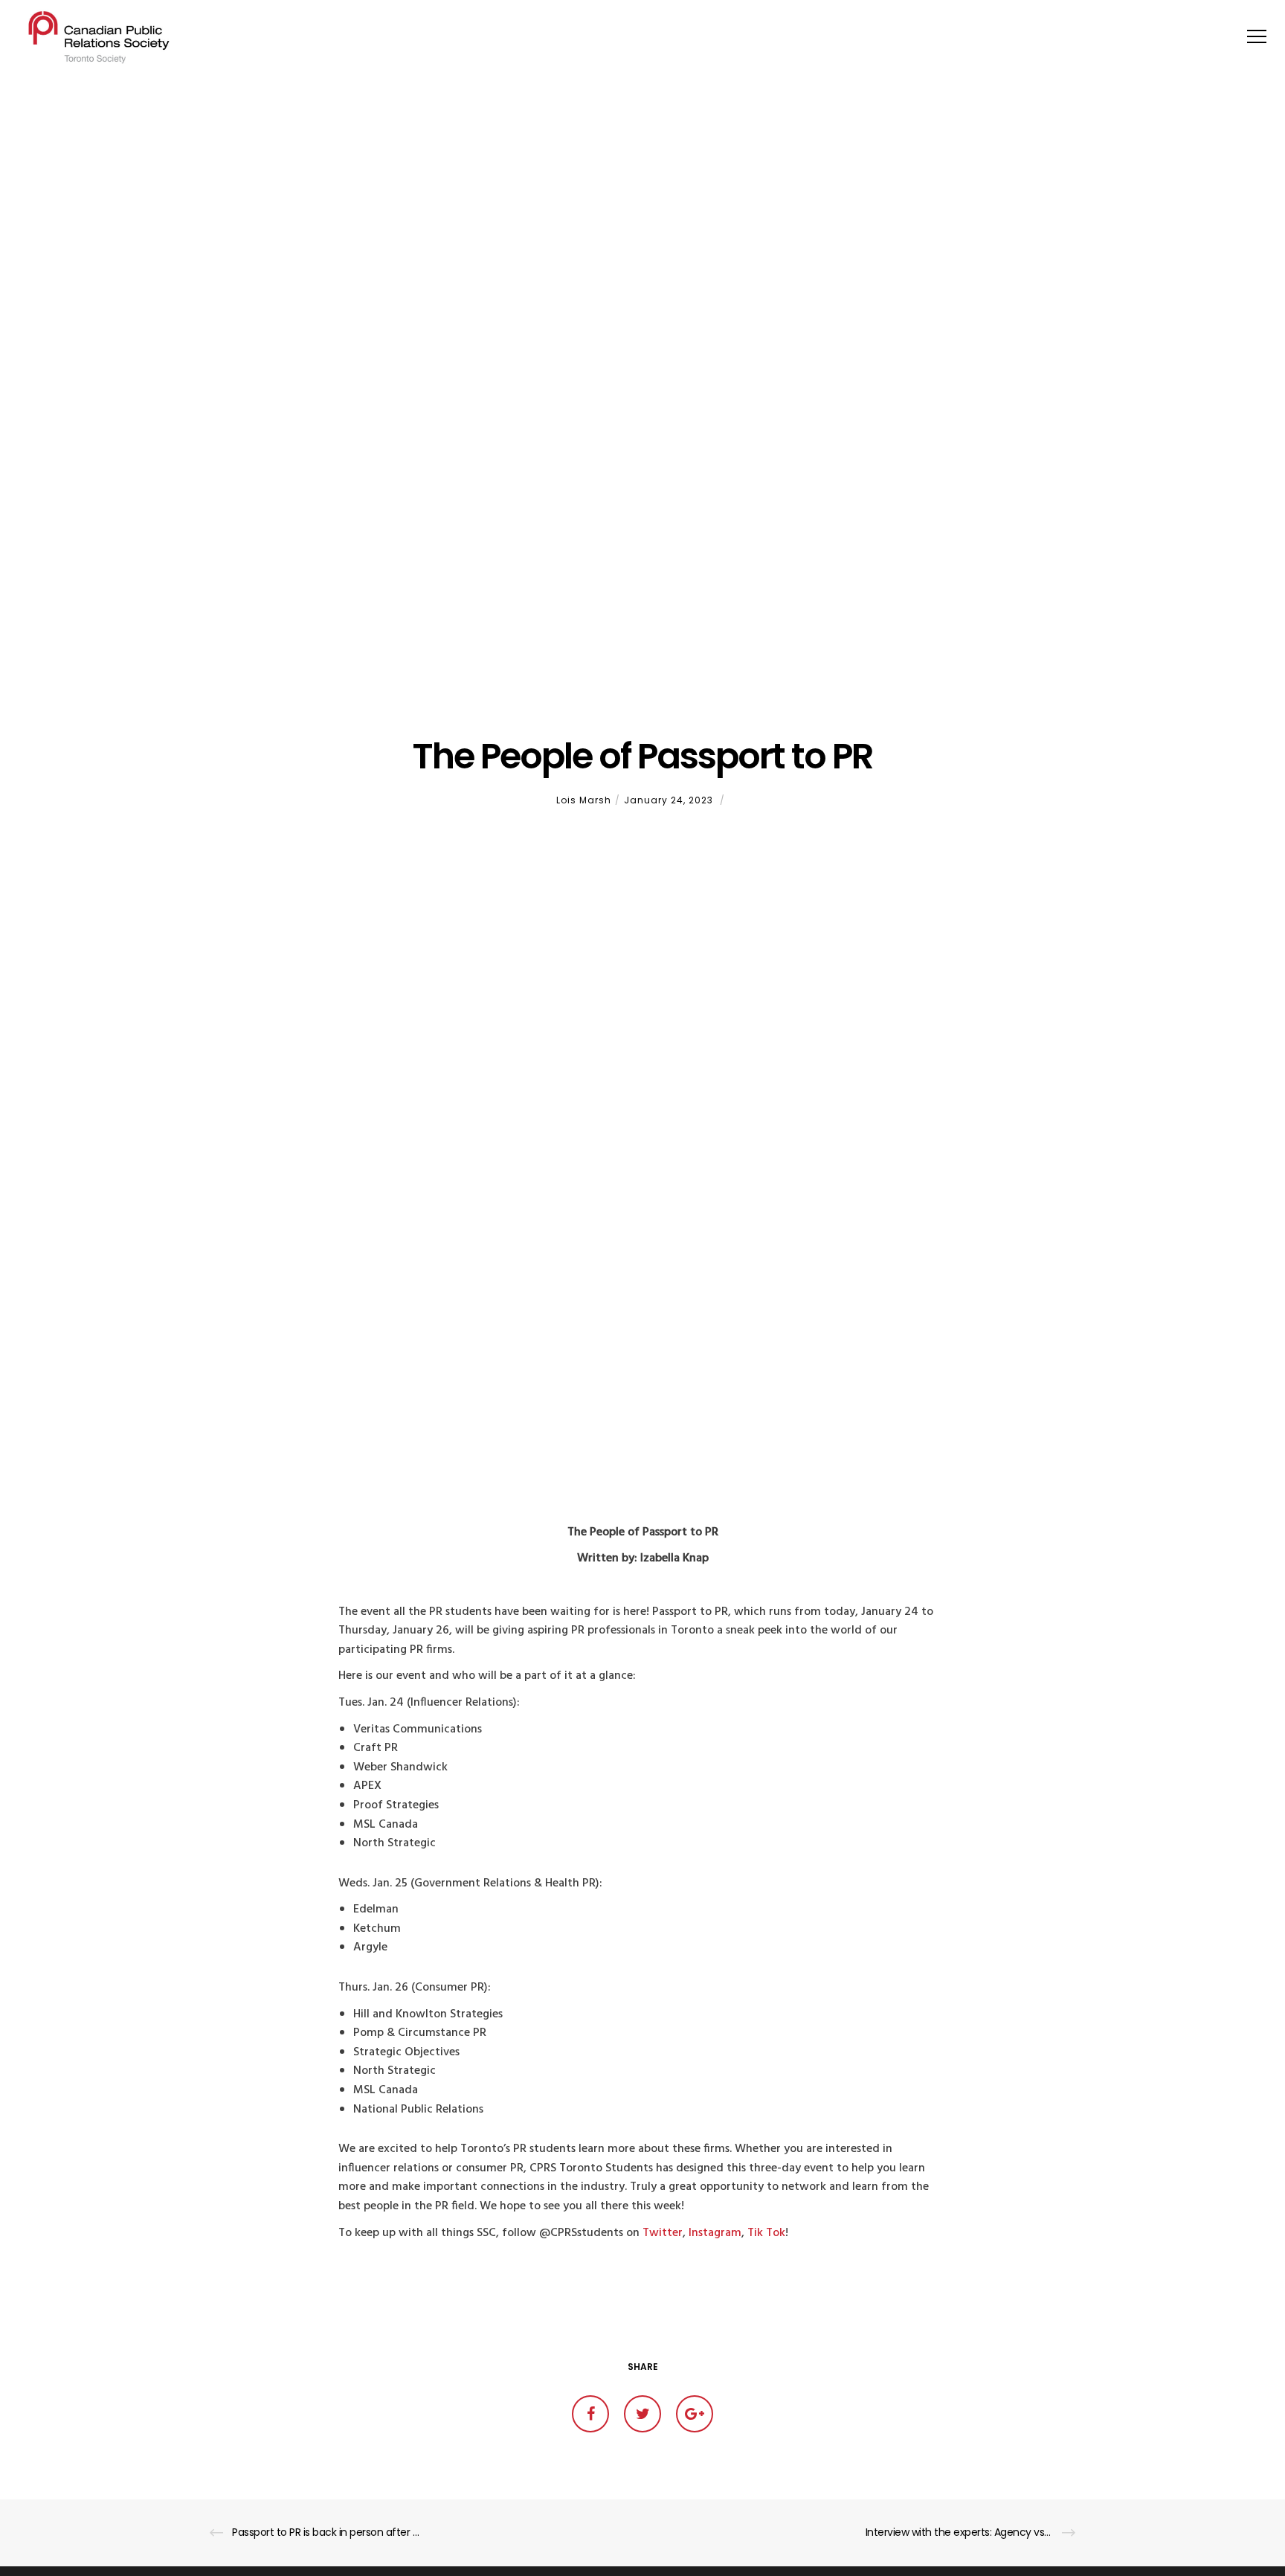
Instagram (715, 2233)
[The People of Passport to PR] (590, 2414)
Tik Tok (766, 2233)
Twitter (663, 2233)
